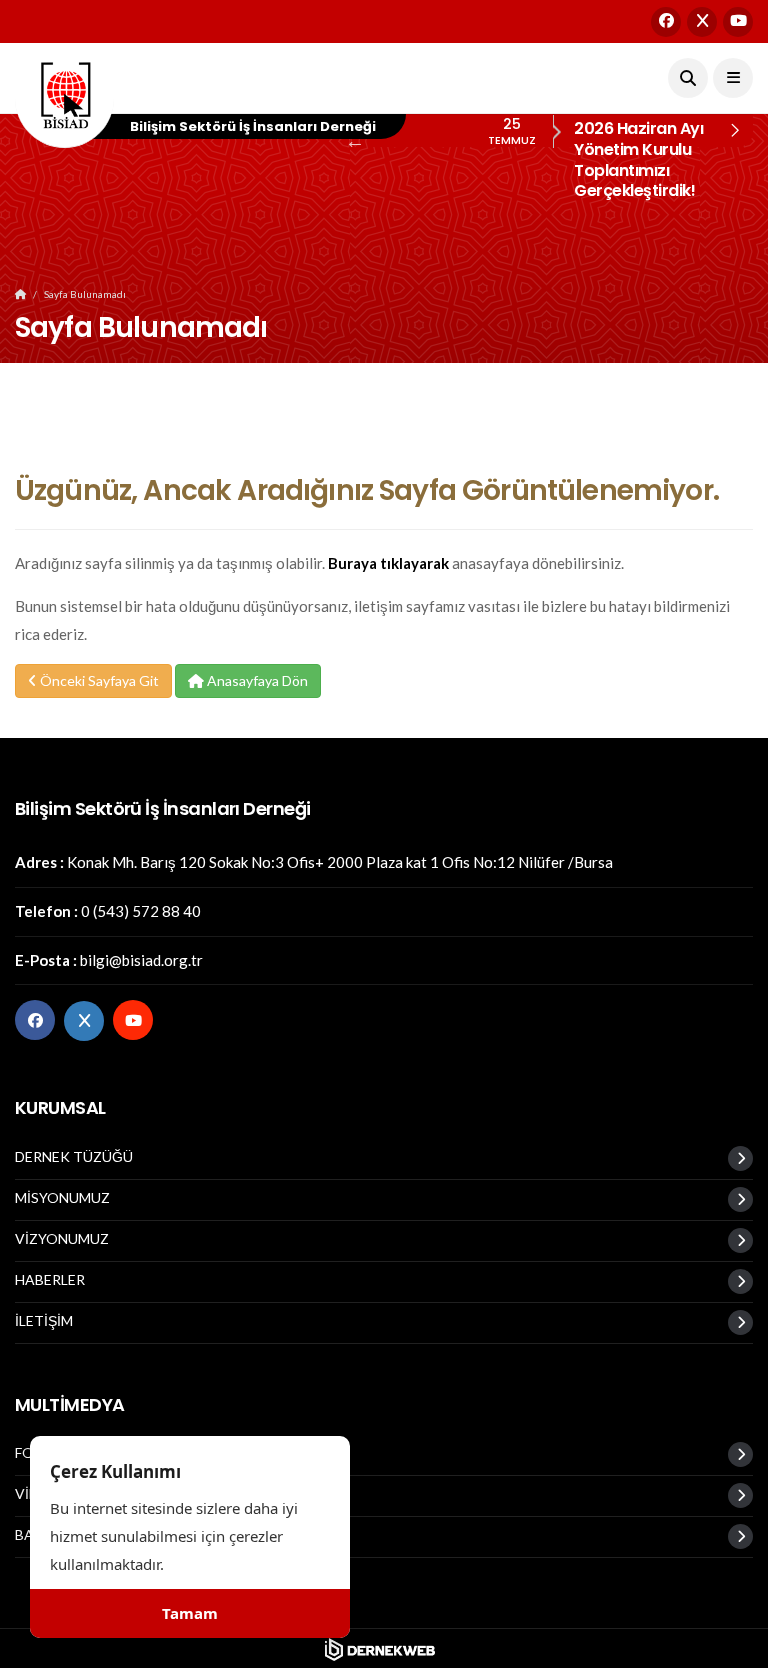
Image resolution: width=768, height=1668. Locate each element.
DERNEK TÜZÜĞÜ (74, 1157)
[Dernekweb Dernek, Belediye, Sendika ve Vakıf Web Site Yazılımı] (384, 1649)
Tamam (190, 1613)
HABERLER (50, 1280)
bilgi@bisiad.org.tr (141, 960)
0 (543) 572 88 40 (141, 911)
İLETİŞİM (44, 1321)
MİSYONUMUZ (62, 1198)
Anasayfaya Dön (256, 680)
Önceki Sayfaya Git (98, 680)
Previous (355, 141)
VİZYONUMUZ (62, 1239)
